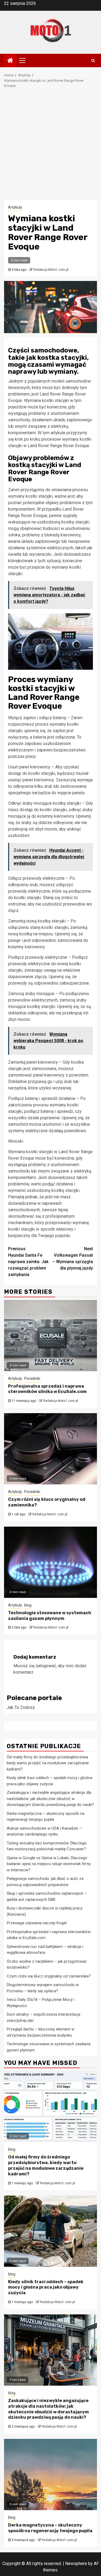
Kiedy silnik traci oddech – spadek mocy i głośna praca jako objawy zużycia (46, 2287)
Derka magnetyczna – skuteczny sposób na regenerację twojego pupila (50, 2528)
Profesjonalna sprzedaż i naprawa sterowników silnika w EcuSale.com (47, 1389)
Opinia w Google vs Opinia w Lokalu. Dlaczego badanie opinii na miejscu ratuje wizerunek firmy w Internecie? (49, 1864)
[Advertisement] (50, 147)
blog (28, 1605)
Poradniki (32, 1378)
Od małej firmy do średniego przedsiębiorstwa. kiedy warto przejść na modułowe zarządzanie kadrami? (48, 1763)
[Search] (93, 60)
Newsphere (76, 2563)
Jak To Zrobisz (21, 1707)
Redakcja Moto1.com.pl (51, 270)
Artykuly (15, 207)
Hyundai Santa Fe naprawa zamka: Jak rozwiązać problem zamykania (28, 1262)
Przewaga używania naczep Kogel (37, 1923)
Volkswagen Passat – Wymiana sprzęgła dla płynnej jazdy (73, 1258)
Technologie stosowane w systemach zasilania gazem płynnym (50, 1616)
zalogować (46, 1666)
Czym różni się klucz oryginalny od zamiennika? (49, 1976)
